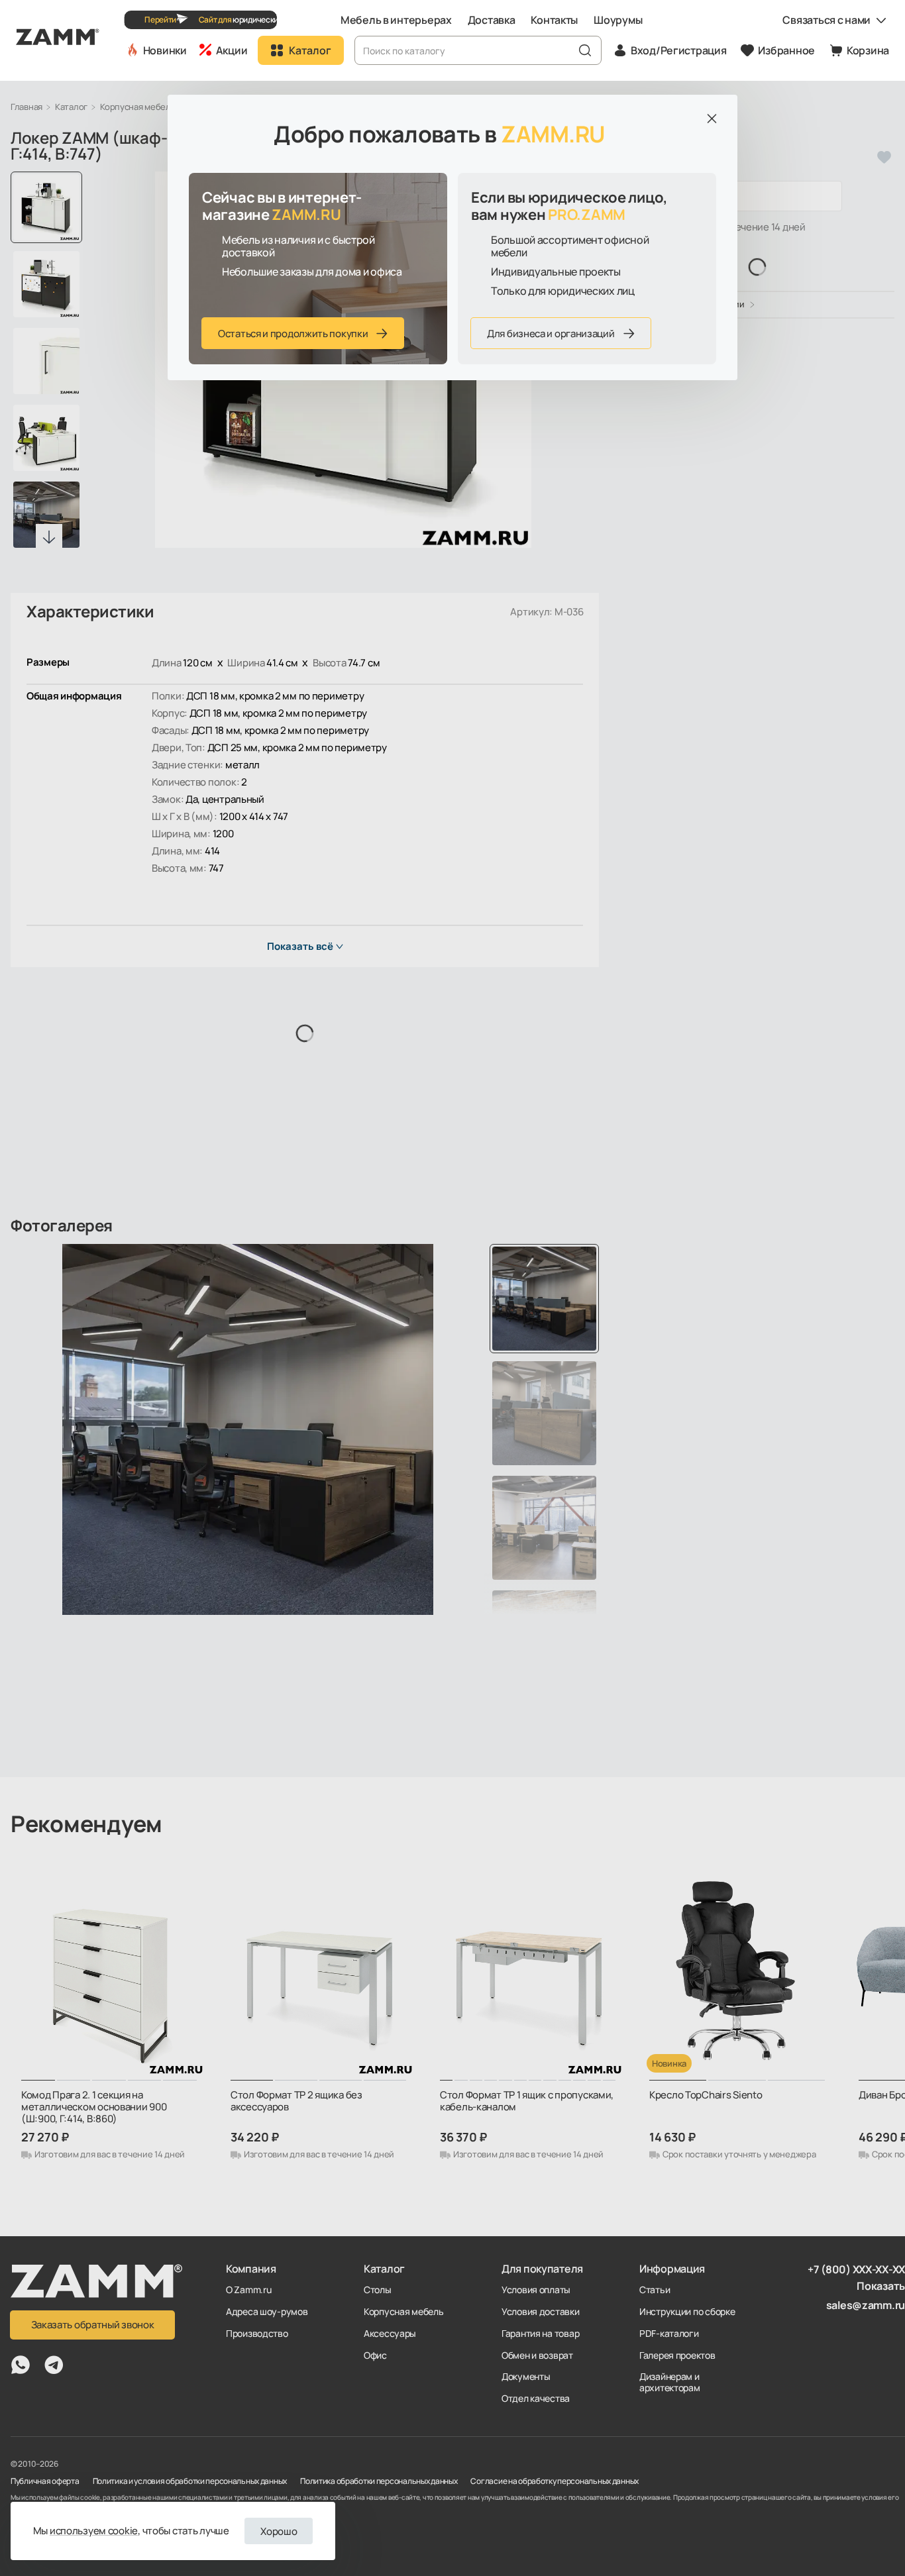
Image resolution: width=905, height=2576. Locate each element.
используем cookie (94, 2531)
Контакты (554, 20)
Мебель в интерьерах (396, 20)
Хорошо (279, 2531)
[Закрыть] (712, 119)
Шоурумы (618, 20)
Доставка (492, 20)
